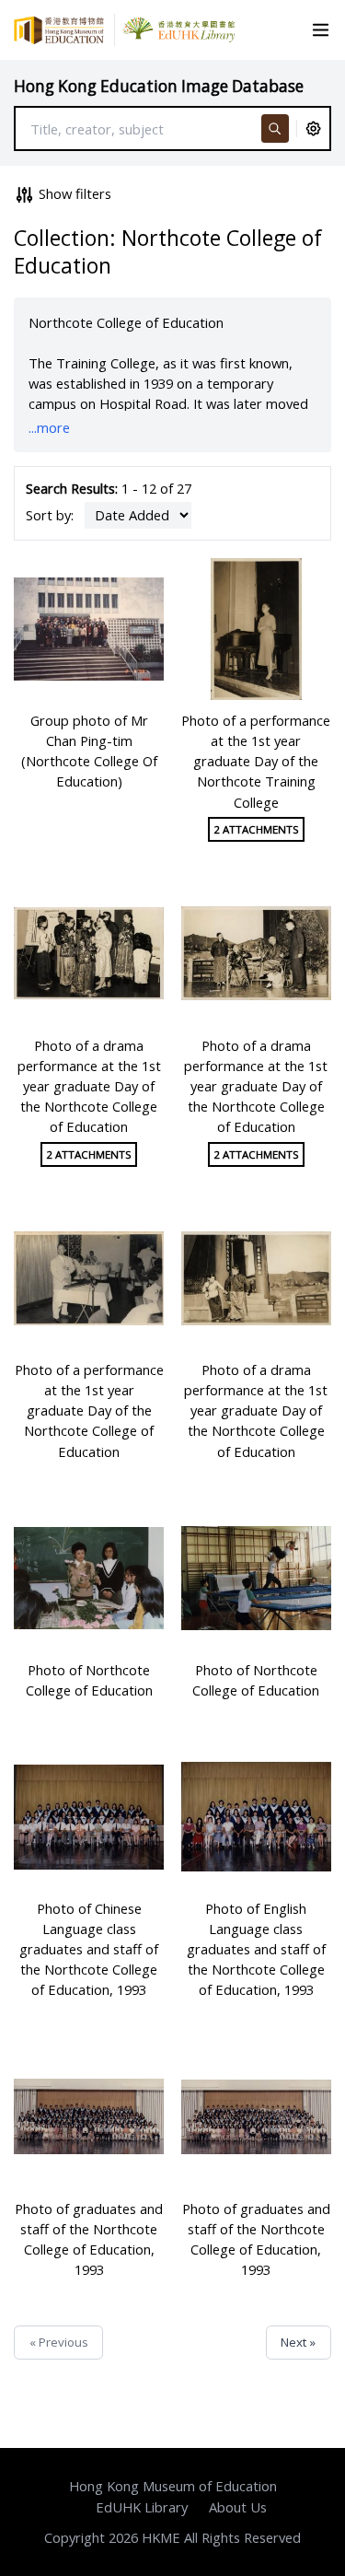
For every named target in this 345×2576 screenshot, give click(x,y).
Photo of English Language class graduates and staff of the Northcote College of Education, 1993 (256, 1949)
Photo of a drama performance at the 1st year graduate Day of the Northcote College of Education (89, 1086)
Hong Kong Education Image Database (159, 86)
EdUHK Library (142, 2507)
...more (49, 427)
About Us (238, 2507)
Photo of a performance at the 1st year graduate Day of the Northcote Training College (256, 761)
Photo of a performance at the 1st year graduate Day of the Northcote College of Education (89, 1410)
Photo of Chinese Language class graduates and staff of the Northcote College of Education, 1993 (89, 1949)
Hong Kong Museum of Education (173, 2486)
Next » (298, 2342)
